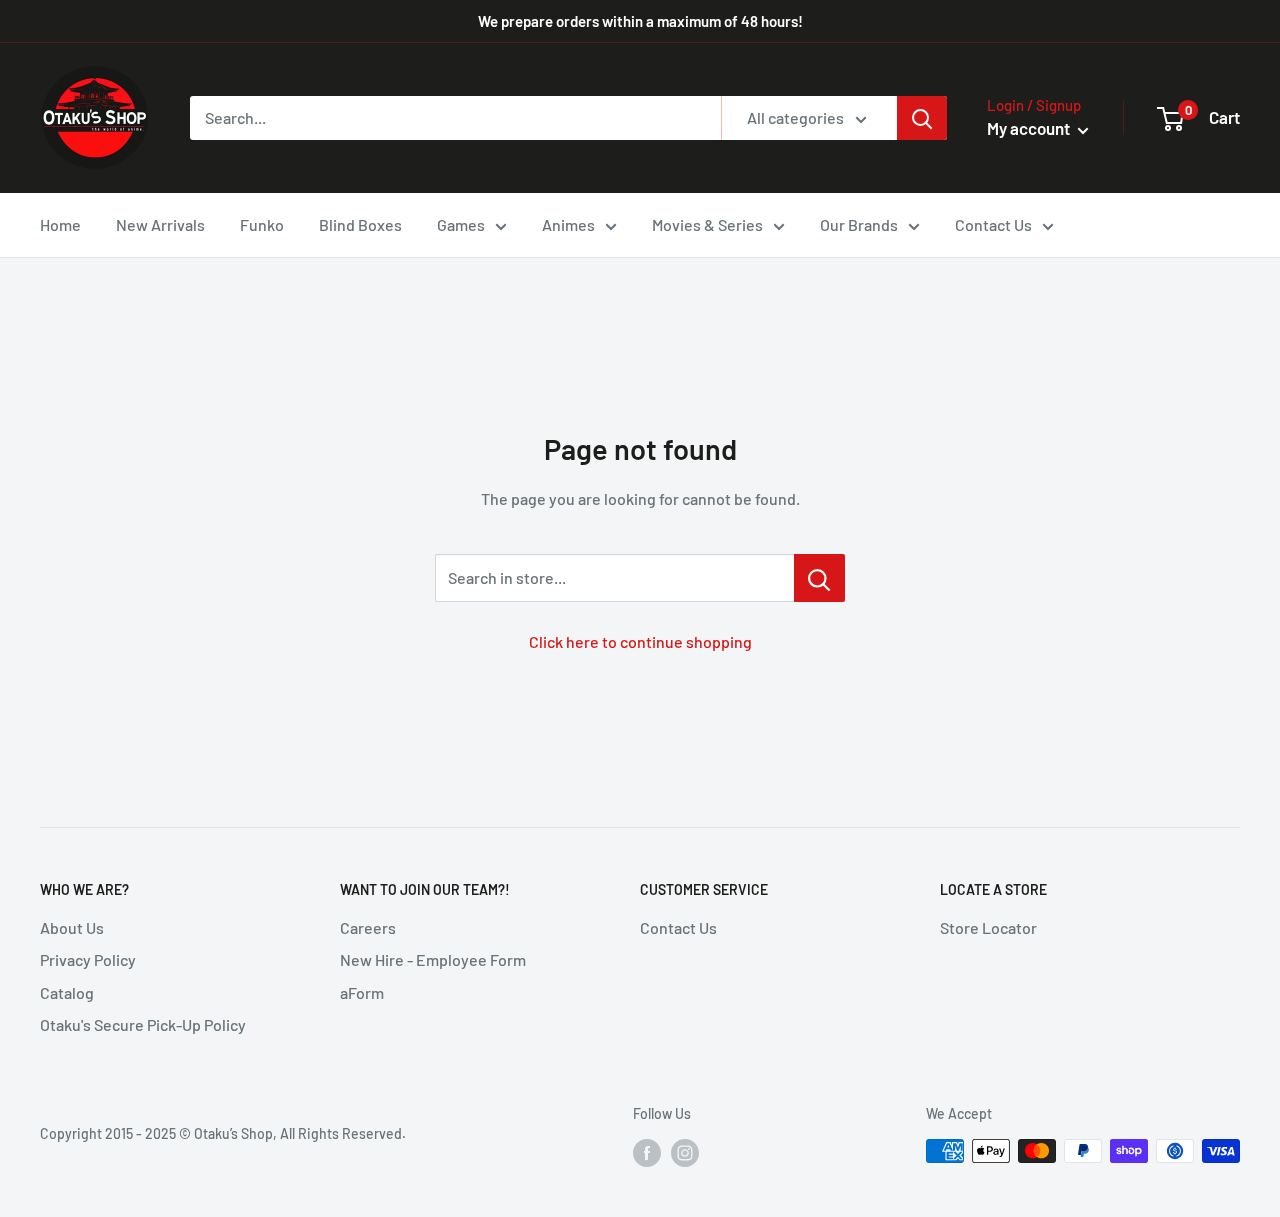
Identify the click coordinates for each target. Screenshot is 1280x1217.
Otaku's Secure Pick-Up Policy (143, 1024)
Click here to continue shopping (640, 641)
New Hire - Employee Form (433, 959)
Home (60, 224)
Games (461, 224)
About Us (72, 927)
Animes (568, 224)
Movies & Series (707, 224)
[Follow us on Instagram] (685, 1153)
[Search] (922, 118)
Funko (262, 224)
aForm (362, 992)
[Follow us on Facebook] (647, 1153)
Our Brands (859, 224)
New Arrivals (160, 224)
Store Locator (988, 927)
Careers (368, 927)
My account (1030, 128)
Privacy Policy (88, 959)
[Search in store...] (819, 578)
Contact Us (993, 224)
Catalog (67, 992)
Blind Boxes (360, 224)
